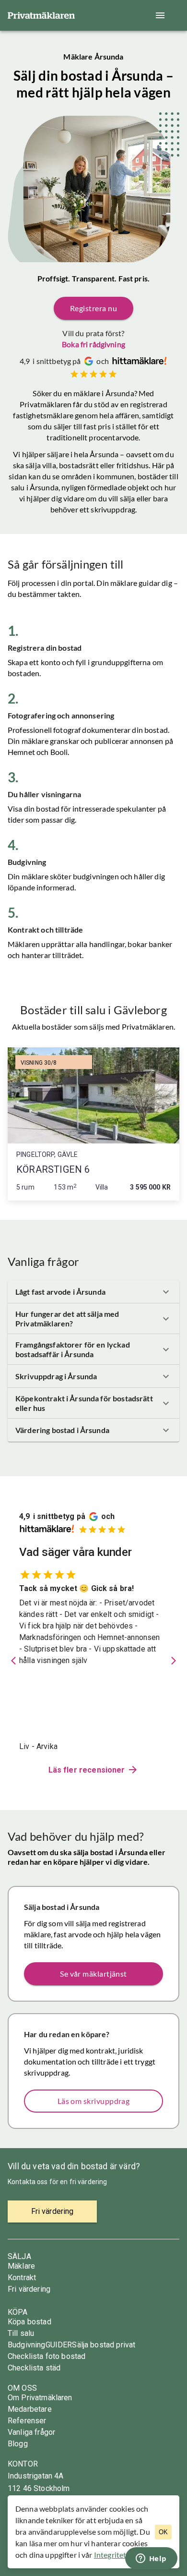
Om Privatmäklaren (40, 2398)
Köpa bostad (29, 2322)
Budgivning (27, 2345)
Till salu (21, 2333)
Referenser (27, 2421)
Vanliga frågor (31, 2432)
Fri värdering (29, 2289)
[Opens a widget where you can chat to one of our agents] (151, 2559)
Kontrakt (22, 2278)
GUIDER (59, 2345)
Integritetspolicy (122, 2555)
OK (163, 2532)
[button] (93, 1292)
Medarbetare (30, 2409)
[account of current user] (160, 15)
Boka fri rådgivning (93, 344)
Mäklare (21, 2266)
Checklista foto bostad (47, 2356)
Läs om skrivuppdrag (94, 2101)
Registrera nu (93, 308)
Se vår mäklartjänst (93, 1974)
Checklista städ (34, 2368)
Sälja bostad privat (104, 2345)
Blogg (18, 2444)
